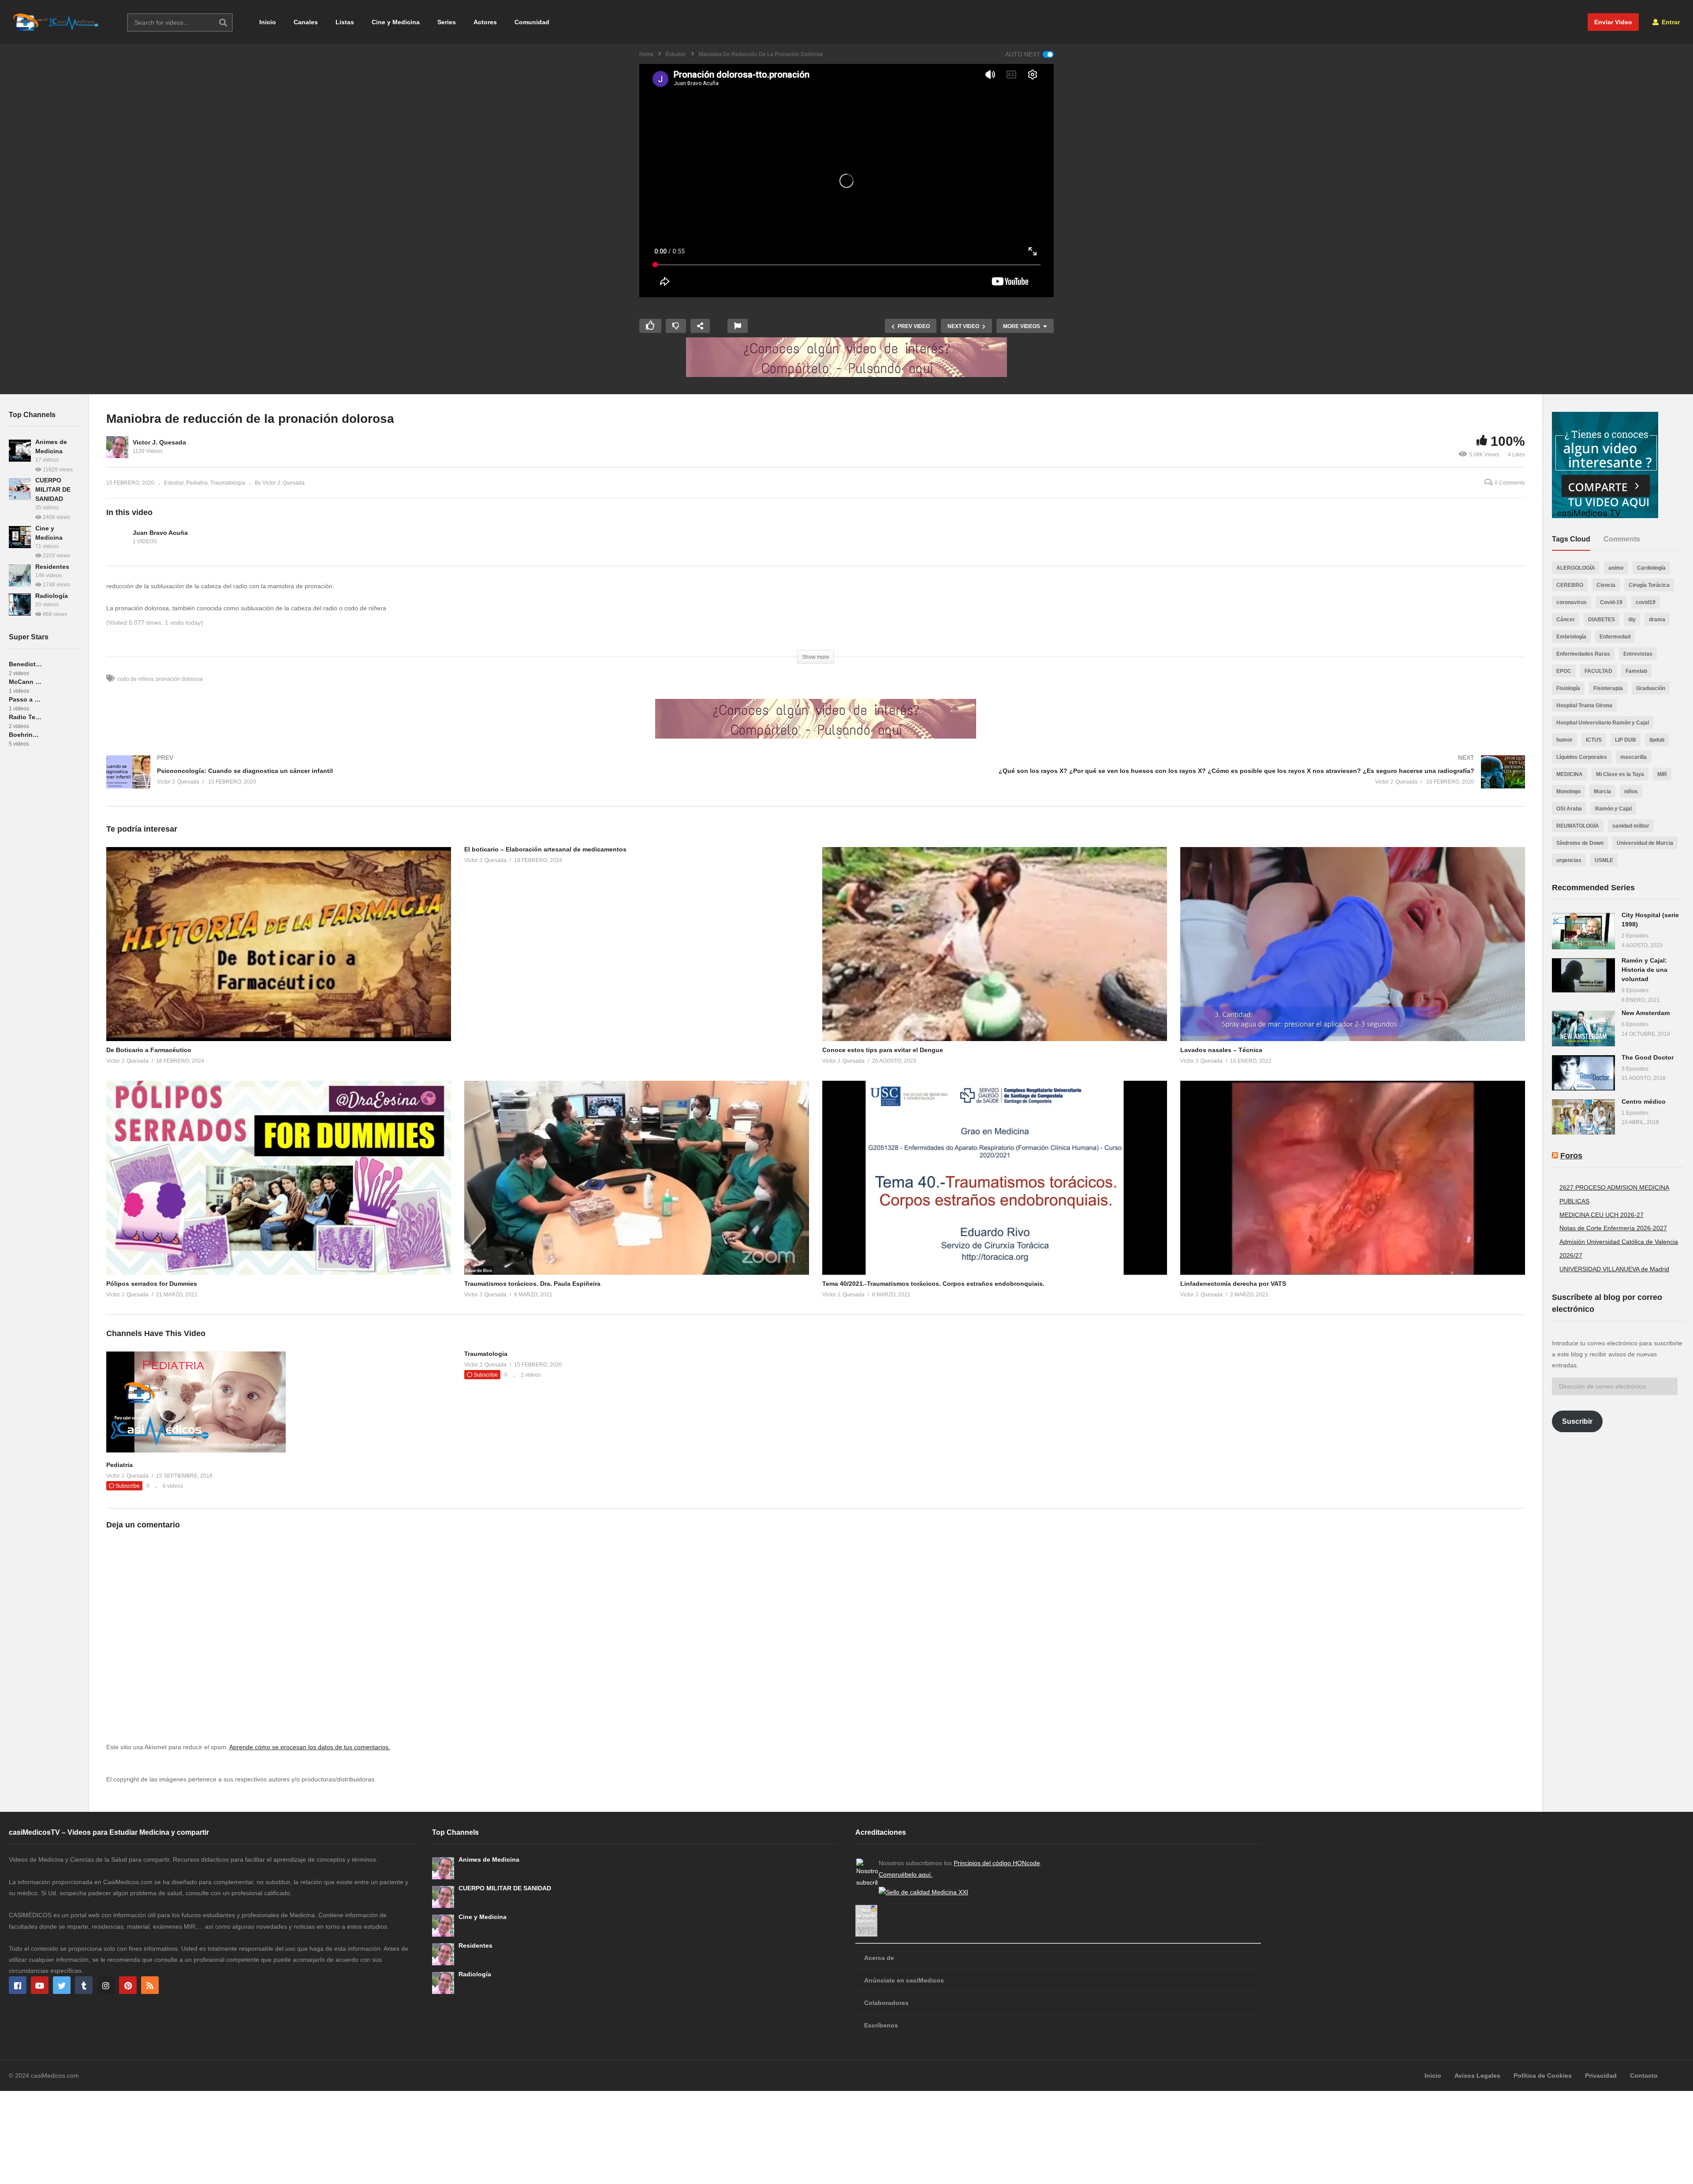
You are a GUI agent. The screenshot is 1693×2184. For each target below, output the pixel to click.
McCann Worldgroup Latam (25, 682)
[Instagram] (106, 1985)
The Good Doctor (1648, 1057)
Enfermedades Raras (1583, 654)
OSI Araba (1569, 809)
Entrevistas (1638, 654)
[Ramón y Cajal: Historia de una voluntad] (1583, 975)
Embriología (1571, 637)
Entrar (1670, 22)
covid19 (1646, 602)
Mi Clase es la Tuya (1620, 774)
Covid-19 (1611, 602)
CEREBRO (1570, 585)
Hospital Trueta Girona (1584, 706)
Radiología (52, 596)
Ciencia (1606, 585)
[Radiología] (20, 605)
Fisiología (1568, 688)
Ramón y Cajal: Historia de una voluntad (1645, 970)
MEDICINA (1570, 774)
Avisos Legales (1477, 2076)
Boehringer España (25, 735)
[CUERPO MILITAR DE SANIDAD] (20, 489)
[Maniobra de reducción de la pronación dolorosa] (279, 944)
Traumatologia (228, 483)
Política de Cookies (1543, 2076)
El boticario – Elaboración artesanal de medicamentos (545, 849)
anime (1616, 568)
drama (1657, 620)
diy (1632, 620)
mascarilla (1633, 757)
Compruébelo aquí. (906, 1874)
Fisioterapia (1608, 688)
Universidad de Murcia (1645, 843)
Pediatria (197, 483)
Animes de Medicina (489, 1859)
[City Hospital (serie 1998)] (1583, 931)
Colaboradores (886, 2003)
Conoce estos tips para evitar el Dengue (883, 1050)
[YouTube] (40, 1985)
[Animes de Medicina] (20, 451)
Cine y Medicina (396, 22)
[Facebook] (18, 1985)
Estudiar (174, 483)
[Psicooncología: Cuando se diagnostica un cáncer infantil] (457, 781)
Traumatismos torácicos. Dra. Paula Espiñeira (532, 1284)
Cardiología (1651, 568)
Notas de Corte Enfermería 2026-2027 (1613, 1228)
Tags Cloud (1571, 539)
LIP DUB (1626, 740)
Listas (345, 22)
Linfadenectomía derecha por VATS (1233, 1284)
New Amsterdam (1646, 1013)
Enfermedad (1615, 637)
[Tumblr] (84, 1985)
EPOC (1564, 671)
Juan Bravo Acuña (160, 533)
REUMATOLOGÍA (1578, 826)
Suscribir (1577, 1421)
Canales (306, 22)
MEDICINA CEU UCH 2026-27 (1602, 1215)
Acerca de (879, 1958)
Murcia (1602, 791)
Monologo (1568, 791)
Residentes (52, 567)
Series (447, 22)
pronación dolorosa (179, 679)
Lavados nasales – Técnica (1221, 1050)
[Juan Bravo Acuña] (117, 537)
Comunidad (532, 22)
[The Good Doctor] (1583, 1073)
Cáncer (1566, 620)
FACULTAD (1598, 671)
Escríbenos (881, 2025)
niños (1631, 791)
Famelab (1636, 671)
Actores (485, 22)
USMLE (1604, 860)
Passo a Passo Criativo (25, 699)
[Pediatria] (196, 1450)
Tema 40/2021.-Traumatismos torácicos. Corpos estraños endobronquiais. (933, 1284)
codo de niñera (135, 679)
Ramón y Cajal (1613, 809)
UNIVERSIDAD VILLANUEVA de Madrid (1614, 1269)
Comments (1622, 539)
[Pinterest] (128, 1985)
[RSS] (150, 1985)
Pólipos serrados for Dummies (152, 1284)
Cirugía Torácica (1649, 585)
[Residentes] (20, 575)
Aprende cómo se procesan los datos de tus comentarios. (310, 1747)
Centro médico (1644, 1101)
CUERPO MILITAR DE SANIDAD (53, 489)
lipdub (1657, 740)
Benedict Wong (25, 664)
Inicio (268, 22)
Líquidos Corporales (1582, 757)
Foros (1571, 1156)
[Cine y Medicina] (20, 537)
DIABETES (1602, 620)
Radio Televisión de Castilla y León (25, 717)
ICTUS (1594, 740)
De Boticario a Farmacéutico (149, 1050)
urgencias (1569, 860)
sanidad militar (1631, 826)
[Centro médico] (1583, 1117)
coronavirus (1572, 602)
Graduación (1651, 688)
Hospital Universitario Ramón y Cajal (1603, 723)
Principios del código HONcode (997, 1863)
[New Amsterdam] (1583, 1028)
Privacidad (1601, 2076)
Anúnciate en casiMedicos (904, 1980)
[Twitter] (62, 1985)
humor (1564, 740)
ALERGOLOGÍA (1576, 568)
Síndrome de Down (1580, 843)
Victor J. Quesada (159, 442)
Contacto (1644, 2076)
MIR (1662, 774)
